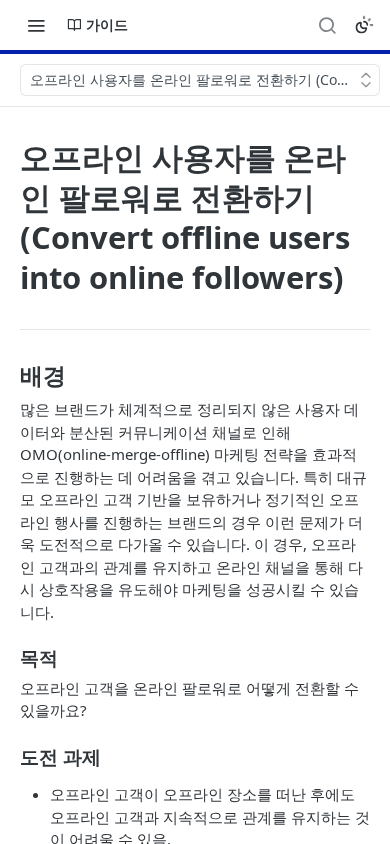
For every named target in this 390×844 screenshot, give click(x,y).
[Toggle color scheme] (364, 25)
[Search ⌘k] (327, 25)
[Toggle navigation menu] (36, 25)
